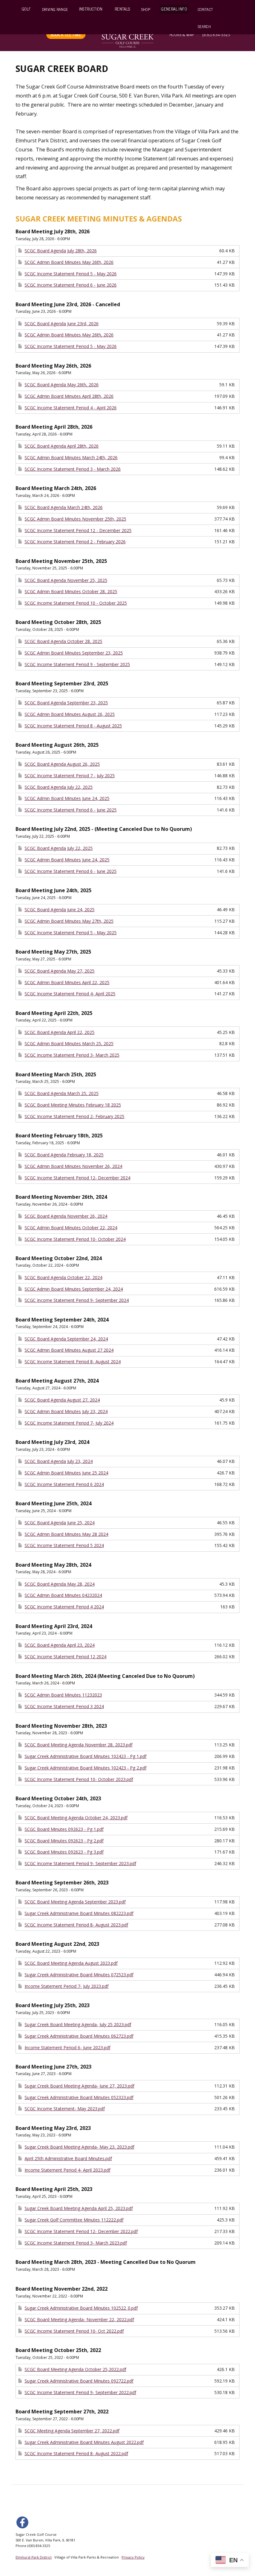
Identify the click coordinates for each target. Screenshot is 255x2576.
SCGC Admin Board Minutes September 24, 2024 (74, 1289)
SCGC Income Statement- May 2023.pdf (65, 2109)
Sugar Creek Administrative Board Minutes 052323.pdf (79, 2097)
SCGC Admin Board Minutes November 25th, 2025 (75, 519)
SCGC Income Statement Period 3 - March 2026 (73, 469)
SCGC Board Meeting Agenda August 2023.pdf (71, 1963)
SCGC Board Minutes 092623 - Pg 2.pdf (64, 1841)
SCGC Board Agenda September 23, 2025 (66, 703)
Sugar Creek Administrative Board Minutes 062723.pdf (79, 2036)
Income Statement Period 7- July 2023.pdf (67, 1986)
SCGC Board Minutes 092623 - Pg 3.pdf (64, 1852)
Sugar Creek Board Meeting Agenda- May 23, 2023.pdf (79, 2147)
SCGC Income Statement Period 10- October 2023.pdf (79, 1779)
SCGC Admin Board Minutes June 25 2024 (66, 1473)
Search (204, 26)
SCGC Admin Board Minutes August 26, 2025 (70, 714)
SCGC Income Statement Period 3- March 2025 (72, 1055)
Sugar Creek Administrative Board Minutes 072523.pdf (79, 1975)
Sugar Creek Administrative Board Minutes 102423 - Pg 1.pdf (86, 1756)
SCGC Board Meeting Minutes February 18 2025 (73, 1105)
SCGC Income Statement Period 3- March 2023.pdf (76, 2243)
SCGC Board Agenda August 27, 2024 (62, 1400)
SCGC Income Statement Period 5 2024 (64, 1545)
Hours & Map (182, 34)
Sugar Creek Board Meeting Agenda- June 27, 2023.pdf (79, 2086)
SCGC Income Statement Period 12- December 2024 (77, 1178)
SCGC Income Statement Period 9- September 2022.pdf (80, 2392)
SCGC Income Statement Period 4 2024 (64, 1607)
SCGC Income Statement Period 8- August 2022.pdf (76, 2453)
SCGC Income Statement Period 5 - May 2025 (71, 933)
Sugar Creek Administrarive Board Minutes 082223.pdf (79, 1913)
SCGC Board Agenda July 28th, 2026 (61, 251)
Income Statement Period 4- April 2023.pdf (67, 2170)
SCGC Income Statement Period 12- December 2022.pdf (81, 2231)
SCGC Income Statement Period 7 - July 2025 (70, 776)
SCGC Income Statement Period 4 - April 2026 (71, 408)
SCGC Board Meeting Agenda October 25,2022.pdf (75, 2369)
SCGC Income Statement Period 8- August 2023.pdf (76, 1925)
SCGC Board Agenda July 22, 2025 (59, 787)
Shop (146, 9)
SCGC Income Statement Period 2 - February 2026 (75, 542)
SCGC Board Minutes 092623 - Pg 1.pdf (64, 1829)
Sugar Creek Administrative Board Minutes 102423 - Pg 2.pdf (86, 1768)
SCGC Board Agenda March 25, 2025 (62, 1093)
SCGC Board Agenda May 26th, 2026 (62, 385)
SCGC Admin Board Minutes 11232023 (63, 1695)
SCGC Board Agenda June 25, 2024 (60, 1523)
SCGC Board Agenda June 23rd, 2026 (62, 324)
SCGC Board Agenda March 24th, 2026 (64, 507)
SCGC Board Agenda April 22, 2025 (60, 1032)
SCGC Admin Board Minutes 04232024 (63, 1595)
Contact (206, 9)
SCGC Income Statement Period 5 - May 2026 (71, 274)
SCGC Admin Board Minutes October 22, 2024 (71, 1228)
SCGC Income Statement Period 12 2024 (65, 1657)
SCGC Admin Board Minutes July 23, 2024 (66, 1411)
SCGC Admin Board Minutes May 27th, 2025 (69, 921)
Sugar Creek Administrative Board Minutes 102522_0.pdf (81, 2308)
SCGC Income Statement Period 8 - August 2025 (73, 726)
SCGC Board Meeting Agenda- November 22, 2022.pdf (79, 2319)
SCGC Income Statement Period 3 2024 (64, 1706)
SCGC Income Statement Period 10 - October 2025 (76, 603)
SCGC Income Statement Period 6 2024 (64, 1484)
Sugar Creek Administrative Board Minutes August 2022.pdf (84, 2442)
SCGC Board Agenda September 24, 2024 (66, 1339)
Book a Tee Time (66, 34)
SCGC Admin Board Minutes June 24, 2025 (67, 798)
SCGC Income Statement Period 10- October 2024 (75, 1239)
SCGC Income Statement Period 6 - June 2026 (71, 285)
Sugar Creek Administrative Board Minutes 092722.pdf (79, 2381)
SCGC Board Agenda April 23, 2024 (60, 1645)
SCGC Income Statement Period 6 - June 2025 (71, 810)
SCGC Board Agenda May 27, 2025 (60, 971)
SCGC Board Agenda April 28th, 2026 (62, 446)
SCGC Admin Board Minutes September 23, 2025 (74, 653)
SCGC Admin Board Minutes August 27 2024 (69, 1350)
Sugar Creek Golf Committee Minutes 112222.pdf (74, 2220)
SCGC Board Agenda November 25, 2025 (66, 580)
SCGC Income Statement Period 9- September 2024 (77, 1300)
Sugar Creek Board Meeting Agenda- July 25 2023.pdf (78, 2024)
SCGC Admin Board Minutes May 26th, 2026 (69, 262)
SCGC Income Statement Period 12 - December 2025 (78, 530)
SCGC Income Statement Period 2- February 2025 (74, 1116)
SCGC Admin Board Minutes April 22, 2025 (67, 982)
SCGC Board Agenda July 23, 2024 (59, 1461)
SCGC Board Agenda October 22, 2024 (63, 1277)
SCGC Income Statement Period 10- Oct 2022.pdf (74, 2331)
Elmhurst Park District (34, 2557)
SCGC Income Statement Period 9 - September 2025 (77, 664)
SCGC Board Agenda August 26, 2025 (62, 764)
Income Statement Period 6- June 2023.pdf (67, 2047)
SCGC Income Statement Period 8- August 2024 (73, 1362)
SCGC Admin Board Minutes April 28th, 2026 (69, 396)
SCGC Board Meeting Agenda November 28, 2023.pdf (79, 1745)
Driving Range (55, 9)
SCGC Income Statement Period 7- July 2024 (69, 1423)
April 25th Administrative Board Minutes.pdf (68, 2158)
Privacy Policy (133, 2557)
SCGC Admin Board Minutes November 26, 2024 (73, 1166)
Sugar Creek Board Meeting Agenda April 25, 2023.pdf (79, 2208)
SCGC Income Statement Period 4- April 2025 (70, 994)
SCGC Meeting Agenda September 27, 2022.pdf (72, 2431)
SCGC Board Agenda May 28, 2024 (60, 1584)
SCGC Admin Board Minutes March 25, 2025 (69, 1043)
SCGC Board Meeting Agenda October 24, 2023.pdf (76, 1818)
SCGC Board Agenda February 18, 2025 (64, 1155)
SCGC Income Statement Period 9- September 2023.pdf (80, 1863)
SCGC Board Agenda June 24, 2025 (60, 909)
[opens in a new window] (24, 2522)
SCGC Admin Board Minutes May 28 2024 (66, 1534)
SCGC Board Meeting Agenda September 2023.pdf (75, 1902)
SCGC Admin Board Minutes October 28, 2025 (71, 591)
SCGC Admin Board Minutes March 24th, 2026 (71, 457)
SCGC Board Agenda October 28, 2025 (63, 641)
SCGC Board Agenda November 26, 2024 (66, 1216)
